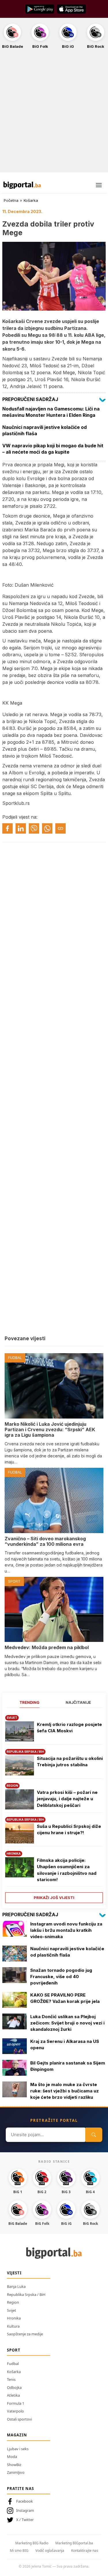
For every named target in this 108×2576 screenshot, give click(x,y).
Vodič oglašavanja (50, 2551)
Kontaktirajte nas (85, 2551)
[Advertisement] (54, 114)
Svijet (12, 2310)
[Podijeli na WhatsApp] (47, 828)
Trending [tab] (30, 1702)
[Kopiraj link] (60, 828)
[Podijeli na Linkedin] (21, 828)
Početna (11, 200)
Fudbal (13, 2364)
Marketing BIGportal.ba (74, 2543)
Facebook (24, 2501)
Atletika (13, 2395)
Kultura (13, 2326)
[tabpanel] (54, 1807)
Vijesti (14, 2273)
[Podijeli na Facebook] (7, 828)
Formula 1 (16, 2403)
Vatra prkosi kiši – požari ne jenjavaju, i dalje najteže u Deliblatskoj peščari (67, 1799)
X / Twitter (25, 2520)
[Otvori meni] (99, 185)
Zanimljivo (16, 2472)
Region (13, 2302)
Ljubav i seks (18, 2449)
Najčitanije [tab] (78, 1702)
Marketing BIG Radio (32, 2543)
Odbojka (14, 2387)
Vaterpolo (15, 2411)
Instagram (25, 2510)
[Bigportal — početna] (22, 185)
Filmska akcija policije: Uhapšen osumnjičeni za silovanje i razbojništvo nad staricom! (67, 1870)
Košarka (31, 200)
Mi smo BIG (19, 2551)
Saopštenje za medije (25, 2334)
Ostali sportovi (19, 2419)
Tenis (11, 2379)
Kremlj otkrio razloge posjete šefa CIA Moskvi (69, 1728)
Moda (12, 2457)
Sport (14, 2350)
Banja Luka (16, 2286)
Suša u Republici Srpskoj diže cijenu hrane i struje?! (69, 1830)
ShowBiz (14, 2465)
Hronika (14, 2318)
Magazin (17, 2435)
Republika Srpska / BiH (26, 2294)
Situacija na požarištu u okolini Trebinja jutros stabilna (70, 1762)
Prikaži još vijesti (54, 1898)
